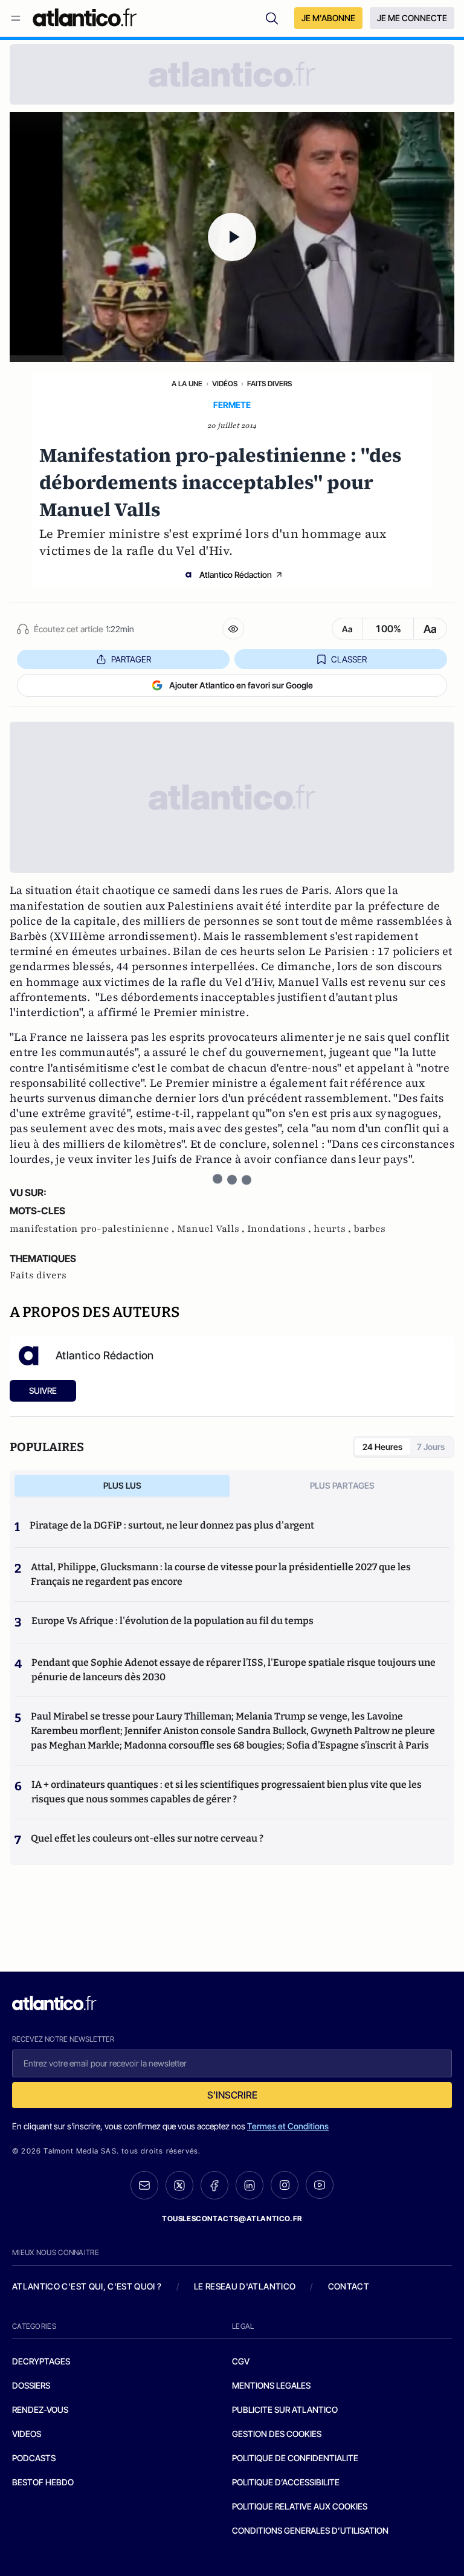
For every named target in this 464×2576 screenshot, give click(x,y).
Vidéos (225, 383)
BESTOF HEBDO (43, 2482)
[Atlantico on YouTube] (320, 2185)
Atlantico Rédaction (236, 574)
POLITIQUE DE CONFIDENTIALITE (295, 2458)
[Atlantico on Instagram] (285, 2185)
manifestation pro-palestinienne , (93, 1229)
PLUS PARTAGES (342, 1485)
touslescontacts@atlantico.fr (232, 2218)
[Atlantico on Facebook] (214, 2185)
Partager (131, 659)
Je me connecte (412, 18)
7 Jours (431, 1447)
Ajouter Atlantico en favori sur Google (241, 685)
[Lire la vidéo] (232, 237)
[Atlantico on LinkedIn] (250, 2185)
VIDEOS (27, 2434)
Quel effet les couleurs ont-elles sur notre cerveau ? (147, 1838)
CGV (241, 2361)
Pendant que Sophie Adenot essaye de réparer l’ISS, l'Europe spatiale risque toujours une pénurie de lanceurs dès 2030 (234, 1670)
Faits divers (269, 383)
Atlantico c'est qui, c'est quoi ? (87, 2286)
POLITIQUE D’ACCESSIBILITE (286, 2482)
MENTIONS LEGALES (271, 2385)
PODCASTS (34, 2458)
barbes (369, 1229)
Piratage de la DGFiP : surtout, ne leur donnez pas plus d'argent (172, 1525)
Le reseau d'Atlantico (245, 2286)
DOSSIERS (31, 2385)
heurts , (333, 1229)
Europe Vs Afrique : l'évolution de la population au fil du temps (172, 1621)
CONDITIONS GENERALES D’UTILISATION (310, 2530)
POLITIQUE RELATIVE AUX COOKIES (300, 2506)
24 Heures (382, 1447)
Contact (349, 2286)
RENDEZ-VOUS (40, 2409)
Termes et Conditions (288, 2126)
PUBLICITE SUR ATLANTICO (285, 2409)
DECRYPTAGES (41, 2361)
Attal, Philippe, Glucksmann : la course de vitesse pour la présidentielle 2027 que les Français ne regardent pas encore (221, 1574)
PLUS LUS (122, 1485)
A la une (187, 383)
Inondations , (280, 1229)
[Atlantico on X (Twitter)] (179, 2185)
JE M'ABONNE (328, 18)
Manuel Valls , (212, 1229)
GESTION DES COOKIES (277, 2434)
